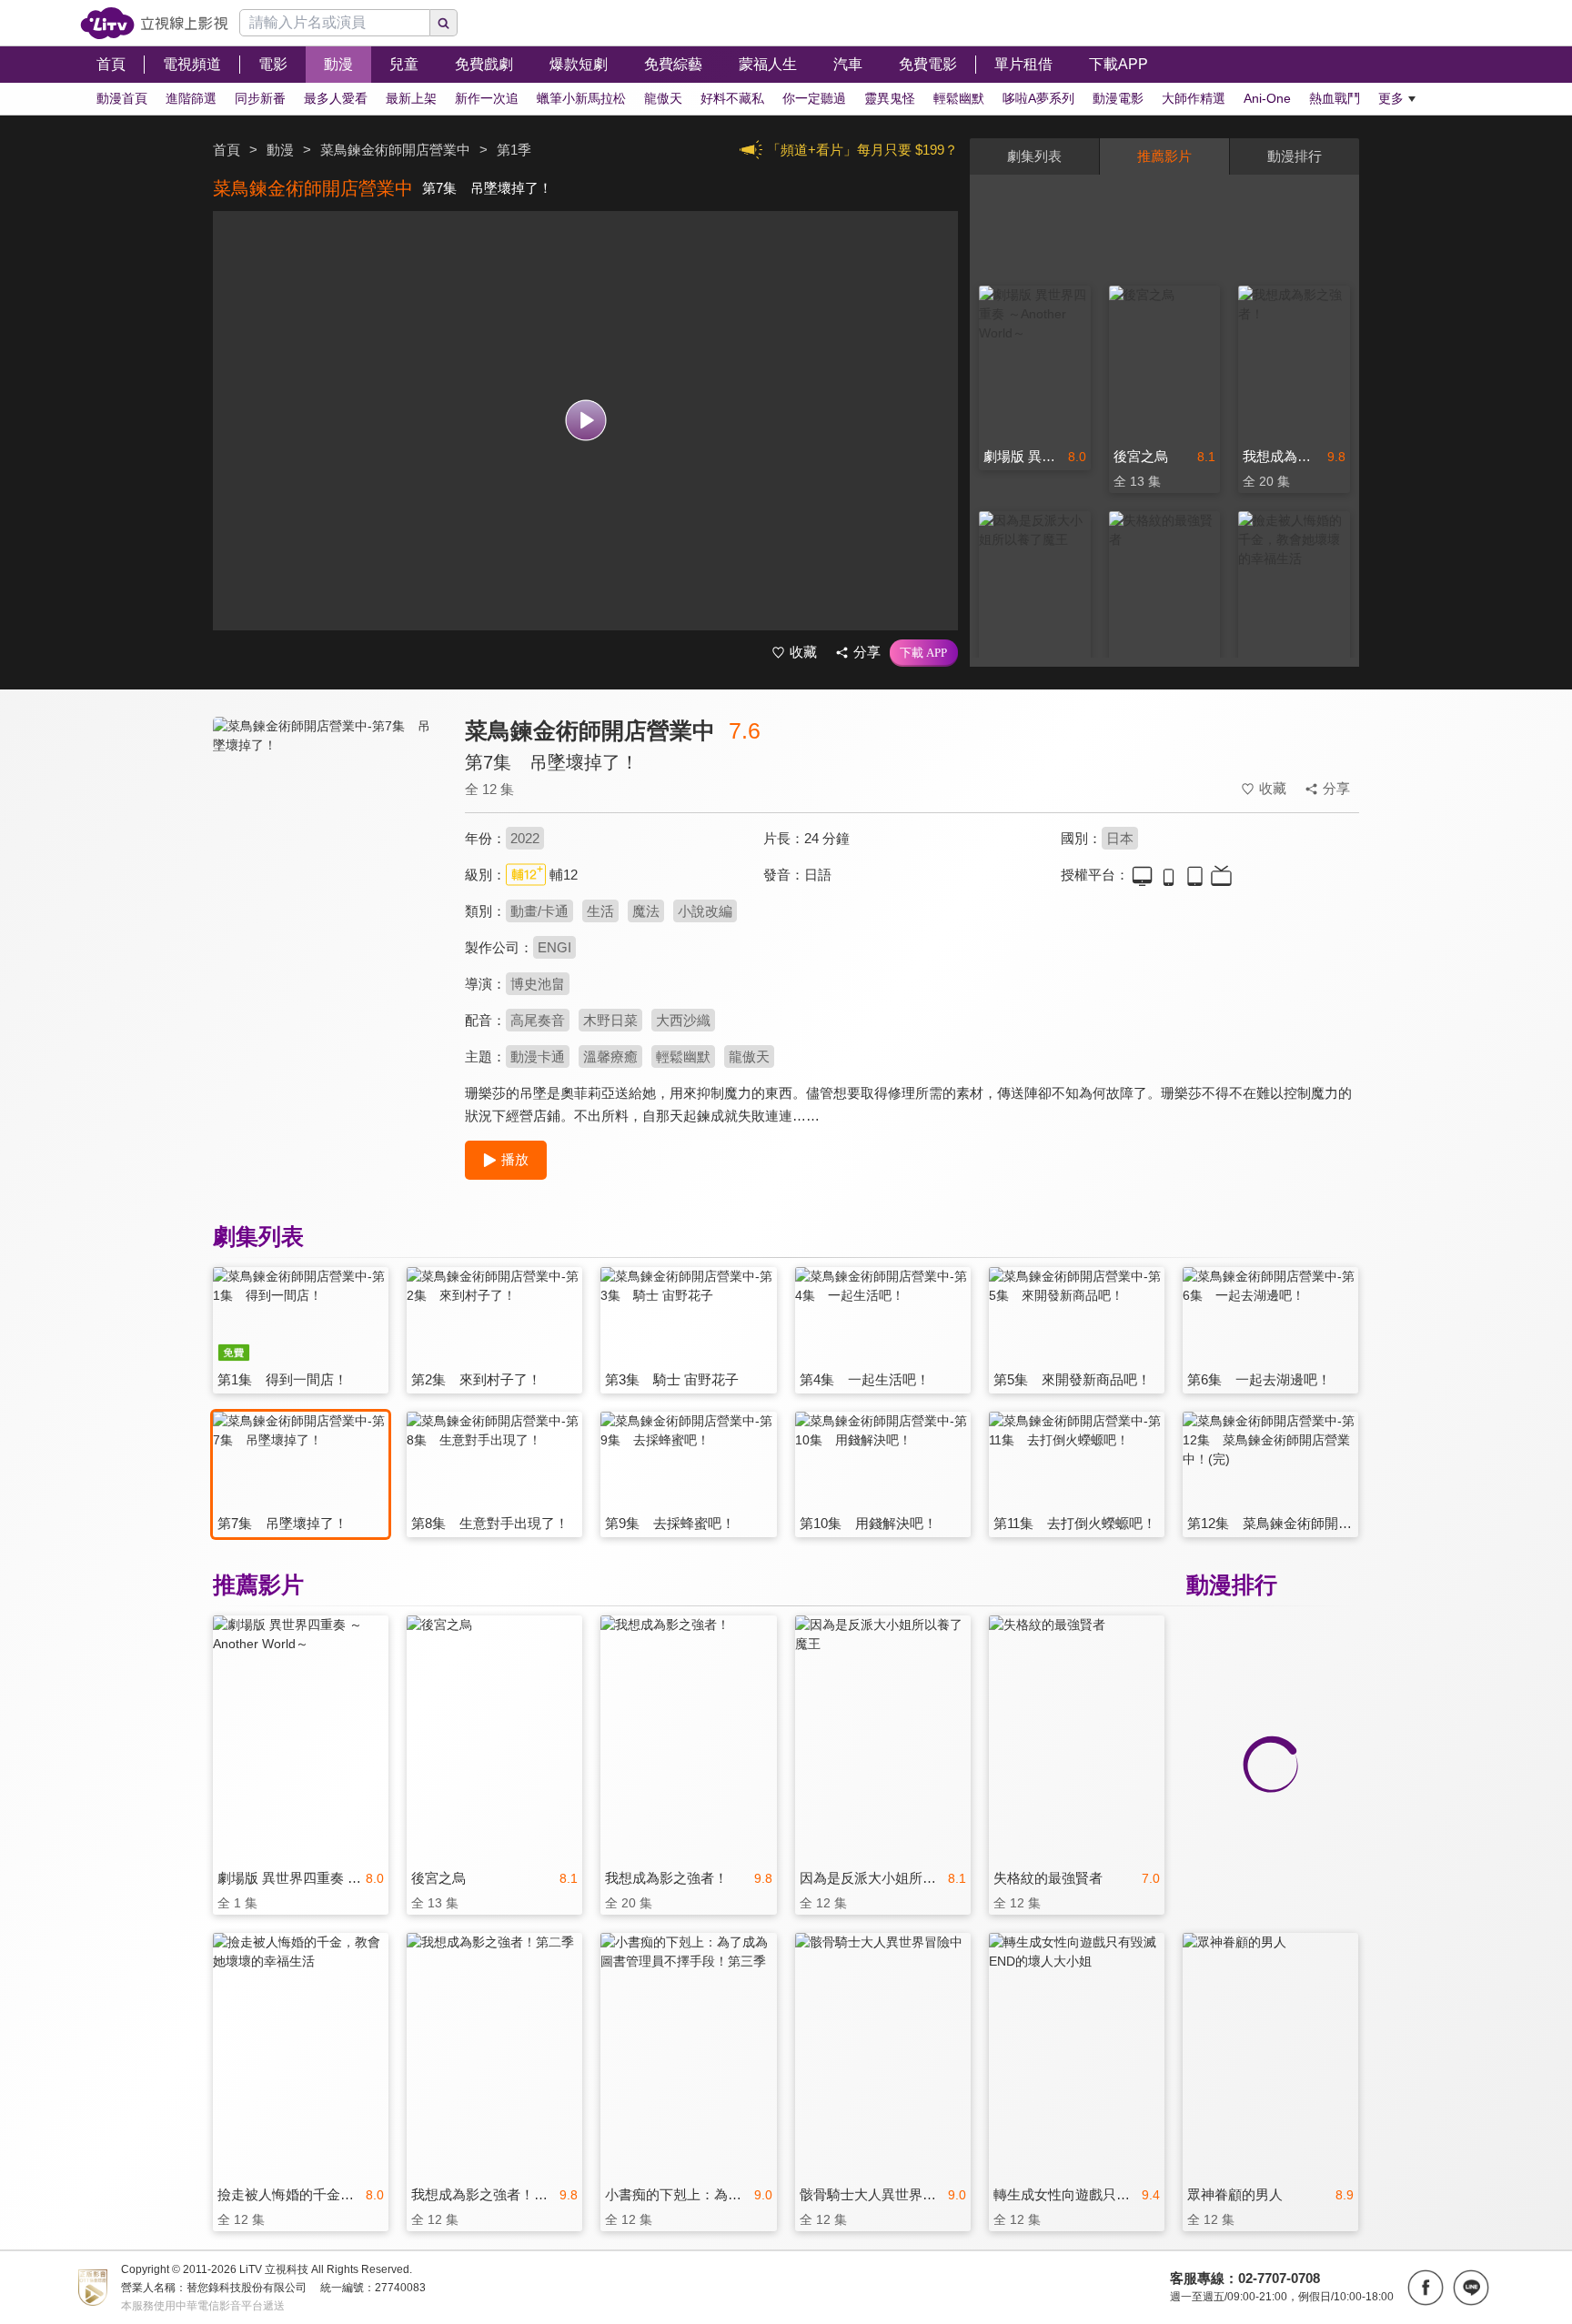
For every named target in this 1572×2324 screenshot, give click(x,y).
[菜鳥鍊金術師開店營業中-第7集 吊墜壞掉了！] (327, 879)
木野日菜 (610, 1020)
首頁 (227, 150)
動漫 (280, 150)
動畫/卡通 (539, 911)
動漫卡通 (538, 1056)
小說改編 (705, 911)
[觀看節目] (585, 421)
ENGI (554, 947)
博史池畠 (538, 984)
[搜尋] (444, 23)
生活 (600, 911)
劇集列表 (1034, 156)
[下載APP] (924, 653)
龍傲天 (749, 1056)
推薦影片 (1164, 156)
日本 (1120, 838)
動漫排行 (1295, 156)
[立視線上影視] (154, 23)
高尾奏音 (538, 1020)
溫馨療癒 (610, 1056)
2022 (525, 838)
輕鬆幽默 (683, 1056)
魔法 (646, 911)
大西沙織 (683, 1020)
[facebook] (1426, 2288)
